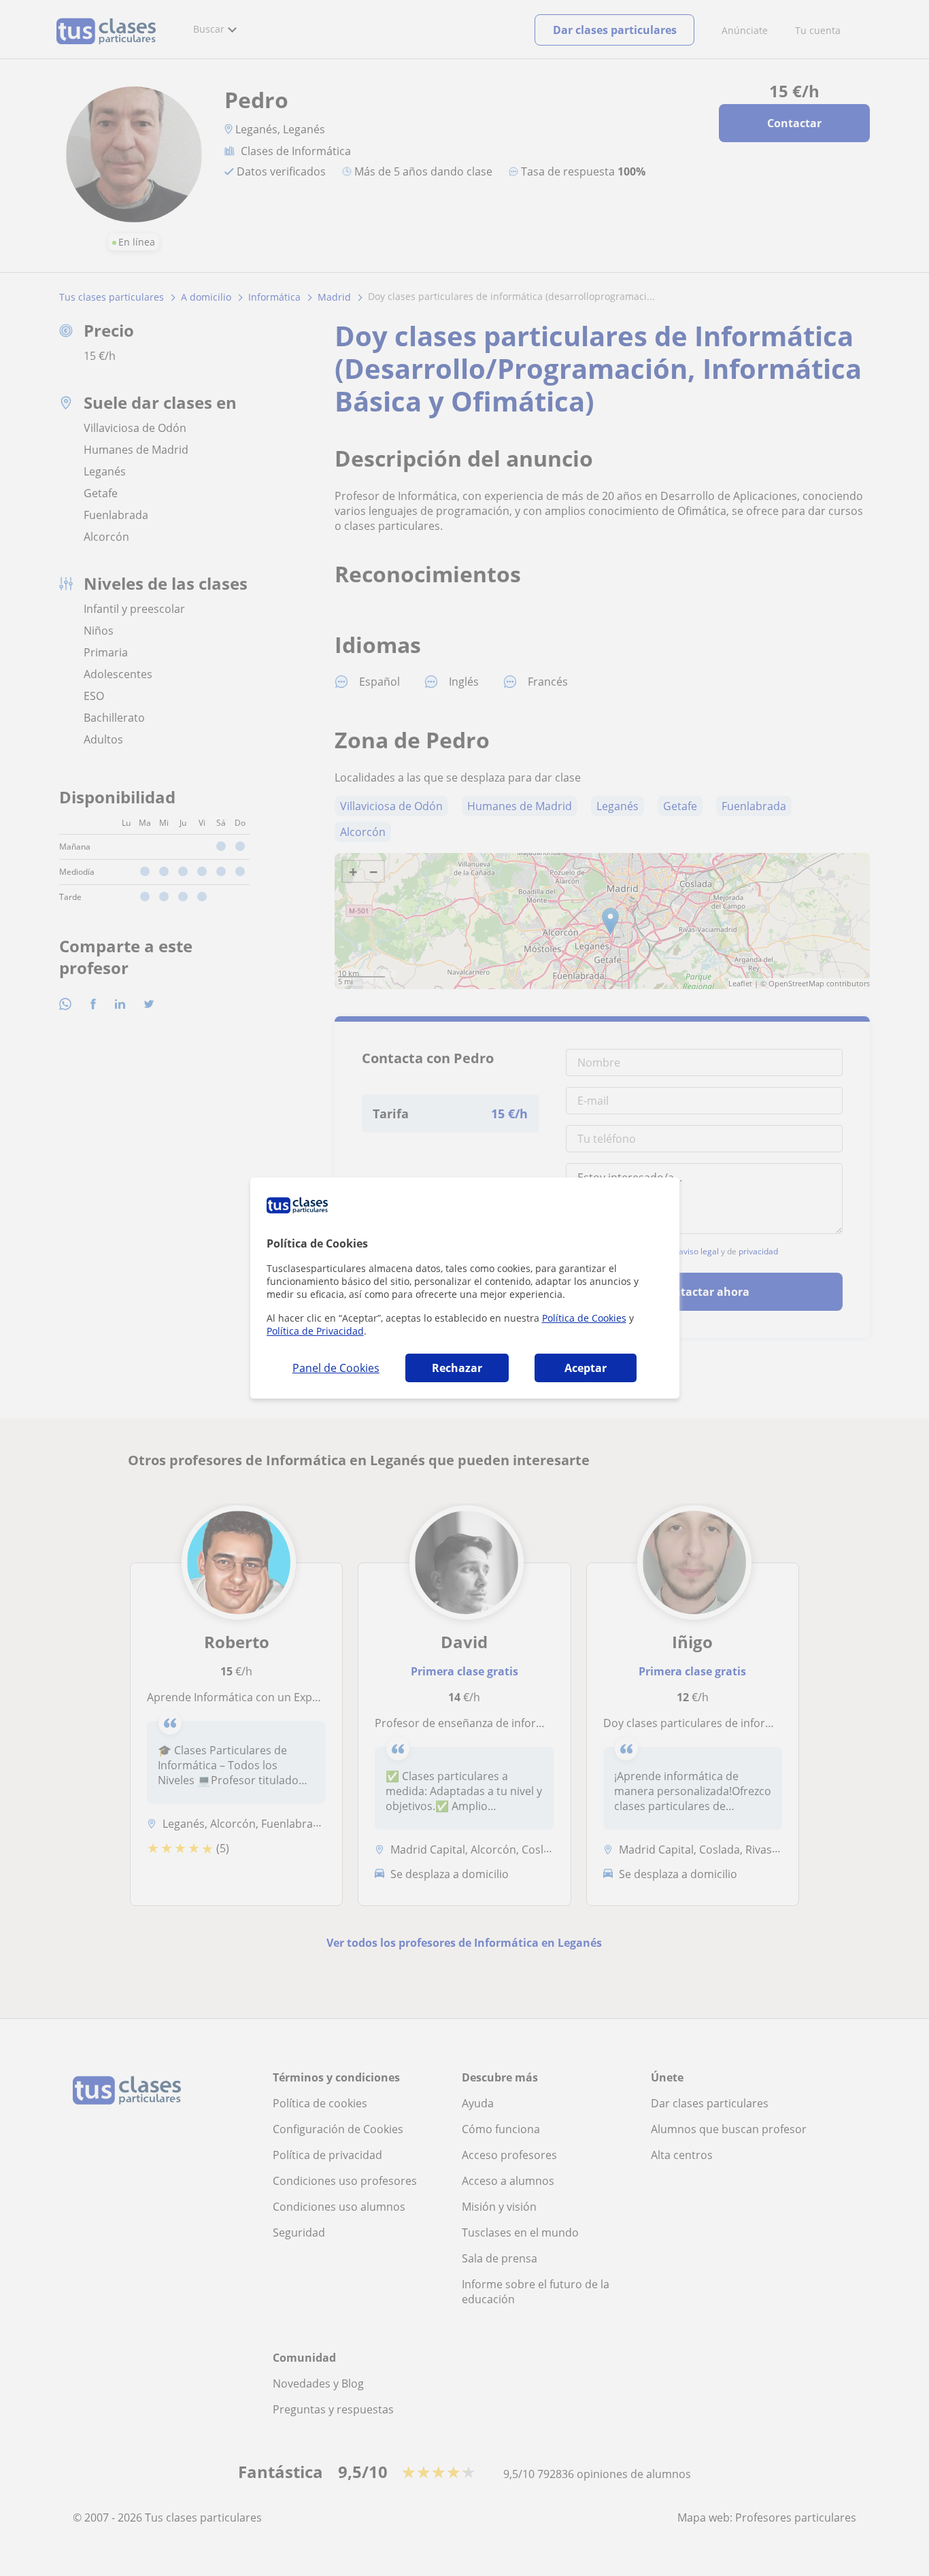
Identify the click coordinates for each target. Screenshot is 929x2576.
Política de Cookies (584, 1318)
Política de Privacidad (315, 1331)
